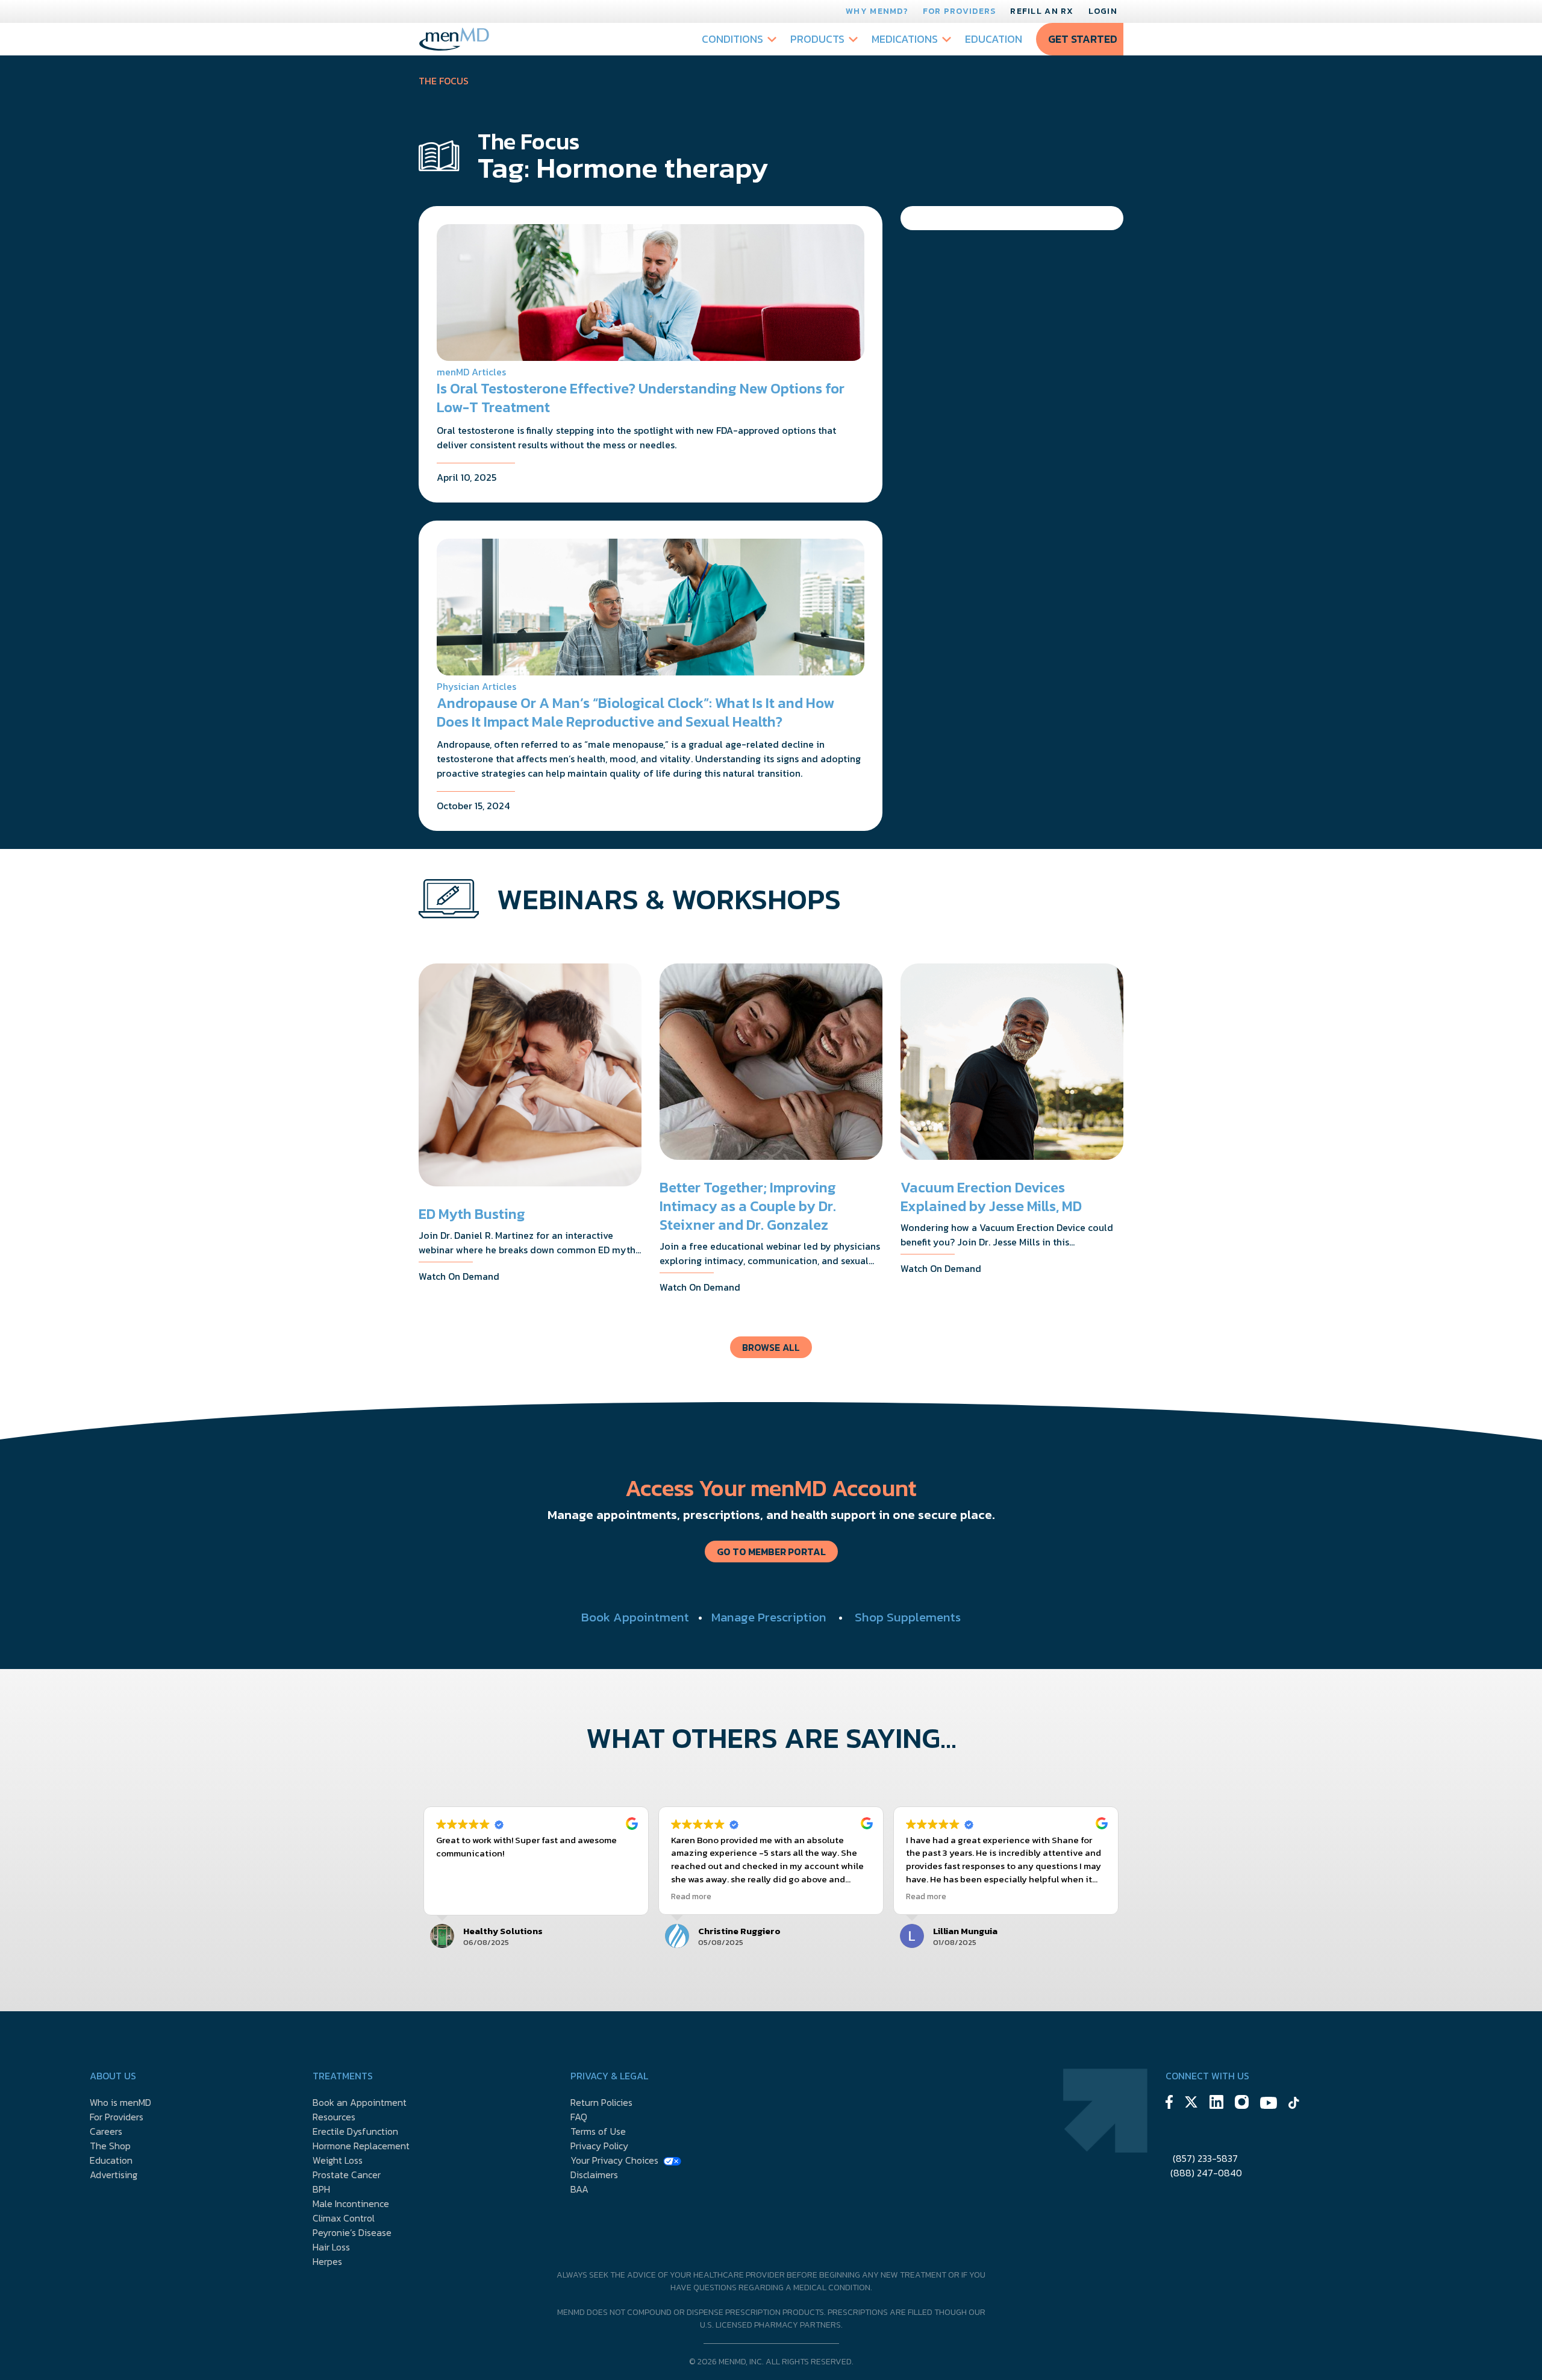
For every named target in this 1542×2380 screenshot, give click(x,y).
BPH (321, 2189)
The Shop (110, 2146)
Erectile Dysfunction (355, 2131)
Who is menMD (120, 2102)
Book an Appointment (360, 2102)
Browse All (771, 1347)
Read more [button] (691, 1896)
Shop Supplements (908, 1617)
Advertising (114, 2175)
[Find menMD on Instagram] (1242, 2104)
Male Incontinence (351, 2203)
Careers (106, 2131)
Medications (905, 39)
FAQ (579, 2117)
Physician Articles (476, 686)
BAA (579, 2189)
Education (994, 39)
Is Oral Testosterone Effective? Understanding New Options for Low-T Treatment (641, 398)
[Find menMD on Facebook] (1169, 2104)
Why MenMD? (877, 11)
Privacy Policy (599, 2146)
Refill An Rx (1042, 11)
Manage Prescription (769, 1617)
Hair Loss (331, 2247)
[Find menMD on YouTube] (1269, 2105)
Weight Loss (338, 2160)
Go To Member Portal (771, 1552)
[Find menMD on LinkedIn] (1216, 2104)
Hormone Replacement (361, 2146)
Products (817, 39)
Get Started (1083, 39)
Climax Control (344, 2218)
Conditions (732, 39)
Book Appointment (635, 1617)
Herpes (327, 2261)
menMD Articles (471, 372)
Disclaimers (594, 2175)
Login (1103, 11)
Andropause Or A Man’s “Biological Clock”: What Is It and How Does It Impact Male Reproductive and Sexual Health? (635, 712)
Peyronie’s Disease (352, 2232)
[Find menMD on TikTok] (1294, 2105)
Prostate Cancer (347, 2175)
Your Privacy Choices (614, 2160)
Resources (334, 2117)
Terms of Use (598, 2131)
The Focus (444, 81)
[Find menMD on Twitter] (1191, 2104)
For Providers (960, 11)
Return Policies (601, 2102)
